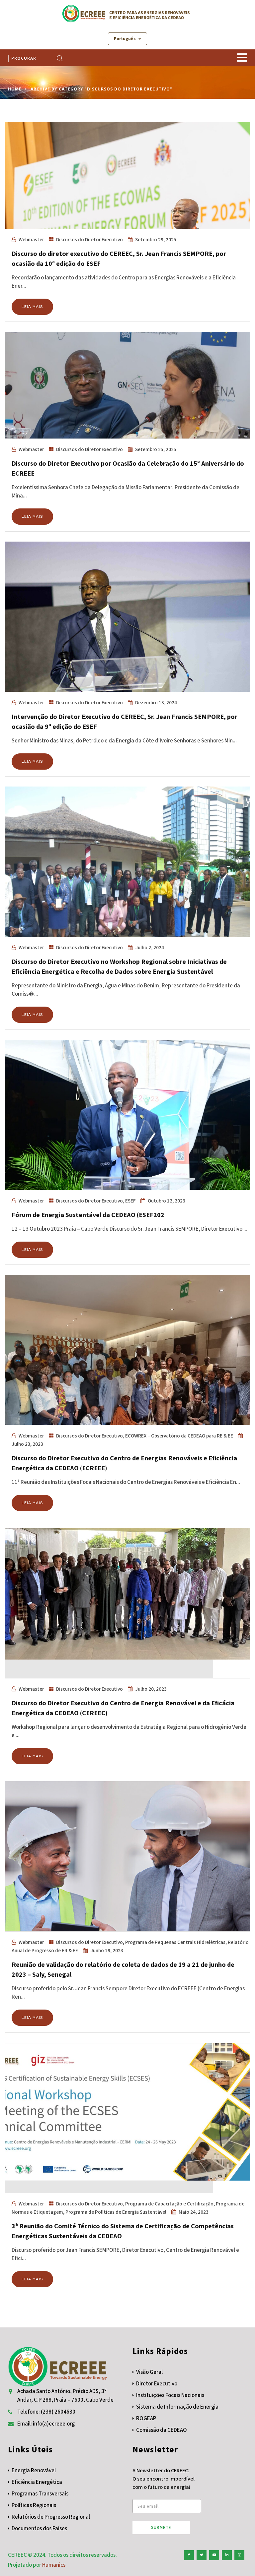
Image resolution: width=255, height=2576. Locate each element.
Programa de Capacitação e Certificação (169, 2204)
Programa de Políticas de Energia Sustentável (116, 2212)
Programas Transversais (40, 2494)
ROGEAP (146, 2419)
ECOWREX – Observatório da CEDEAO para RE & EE (179, 1436)
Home (15, 89)
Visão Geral (149, 2372)
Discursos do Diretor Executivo (89, 240)
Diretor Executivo (157, 2384)
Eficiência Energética (37, 2482)
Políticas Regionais (34, 2505)
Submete (161, 2528)
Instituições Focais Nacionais (170, 2395)
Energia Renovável (34, 2471)
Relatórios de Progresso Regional (51, 2517)
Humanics (54, 2565)
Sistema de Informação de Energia (177, 2407)
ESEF (130, 1201)
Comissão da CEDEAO (162, 2430)
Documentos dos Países (39, 2529)
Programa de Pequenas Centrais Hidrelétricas (175, 1942)
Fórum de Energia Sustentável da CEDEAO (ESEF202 (88, 1215)
